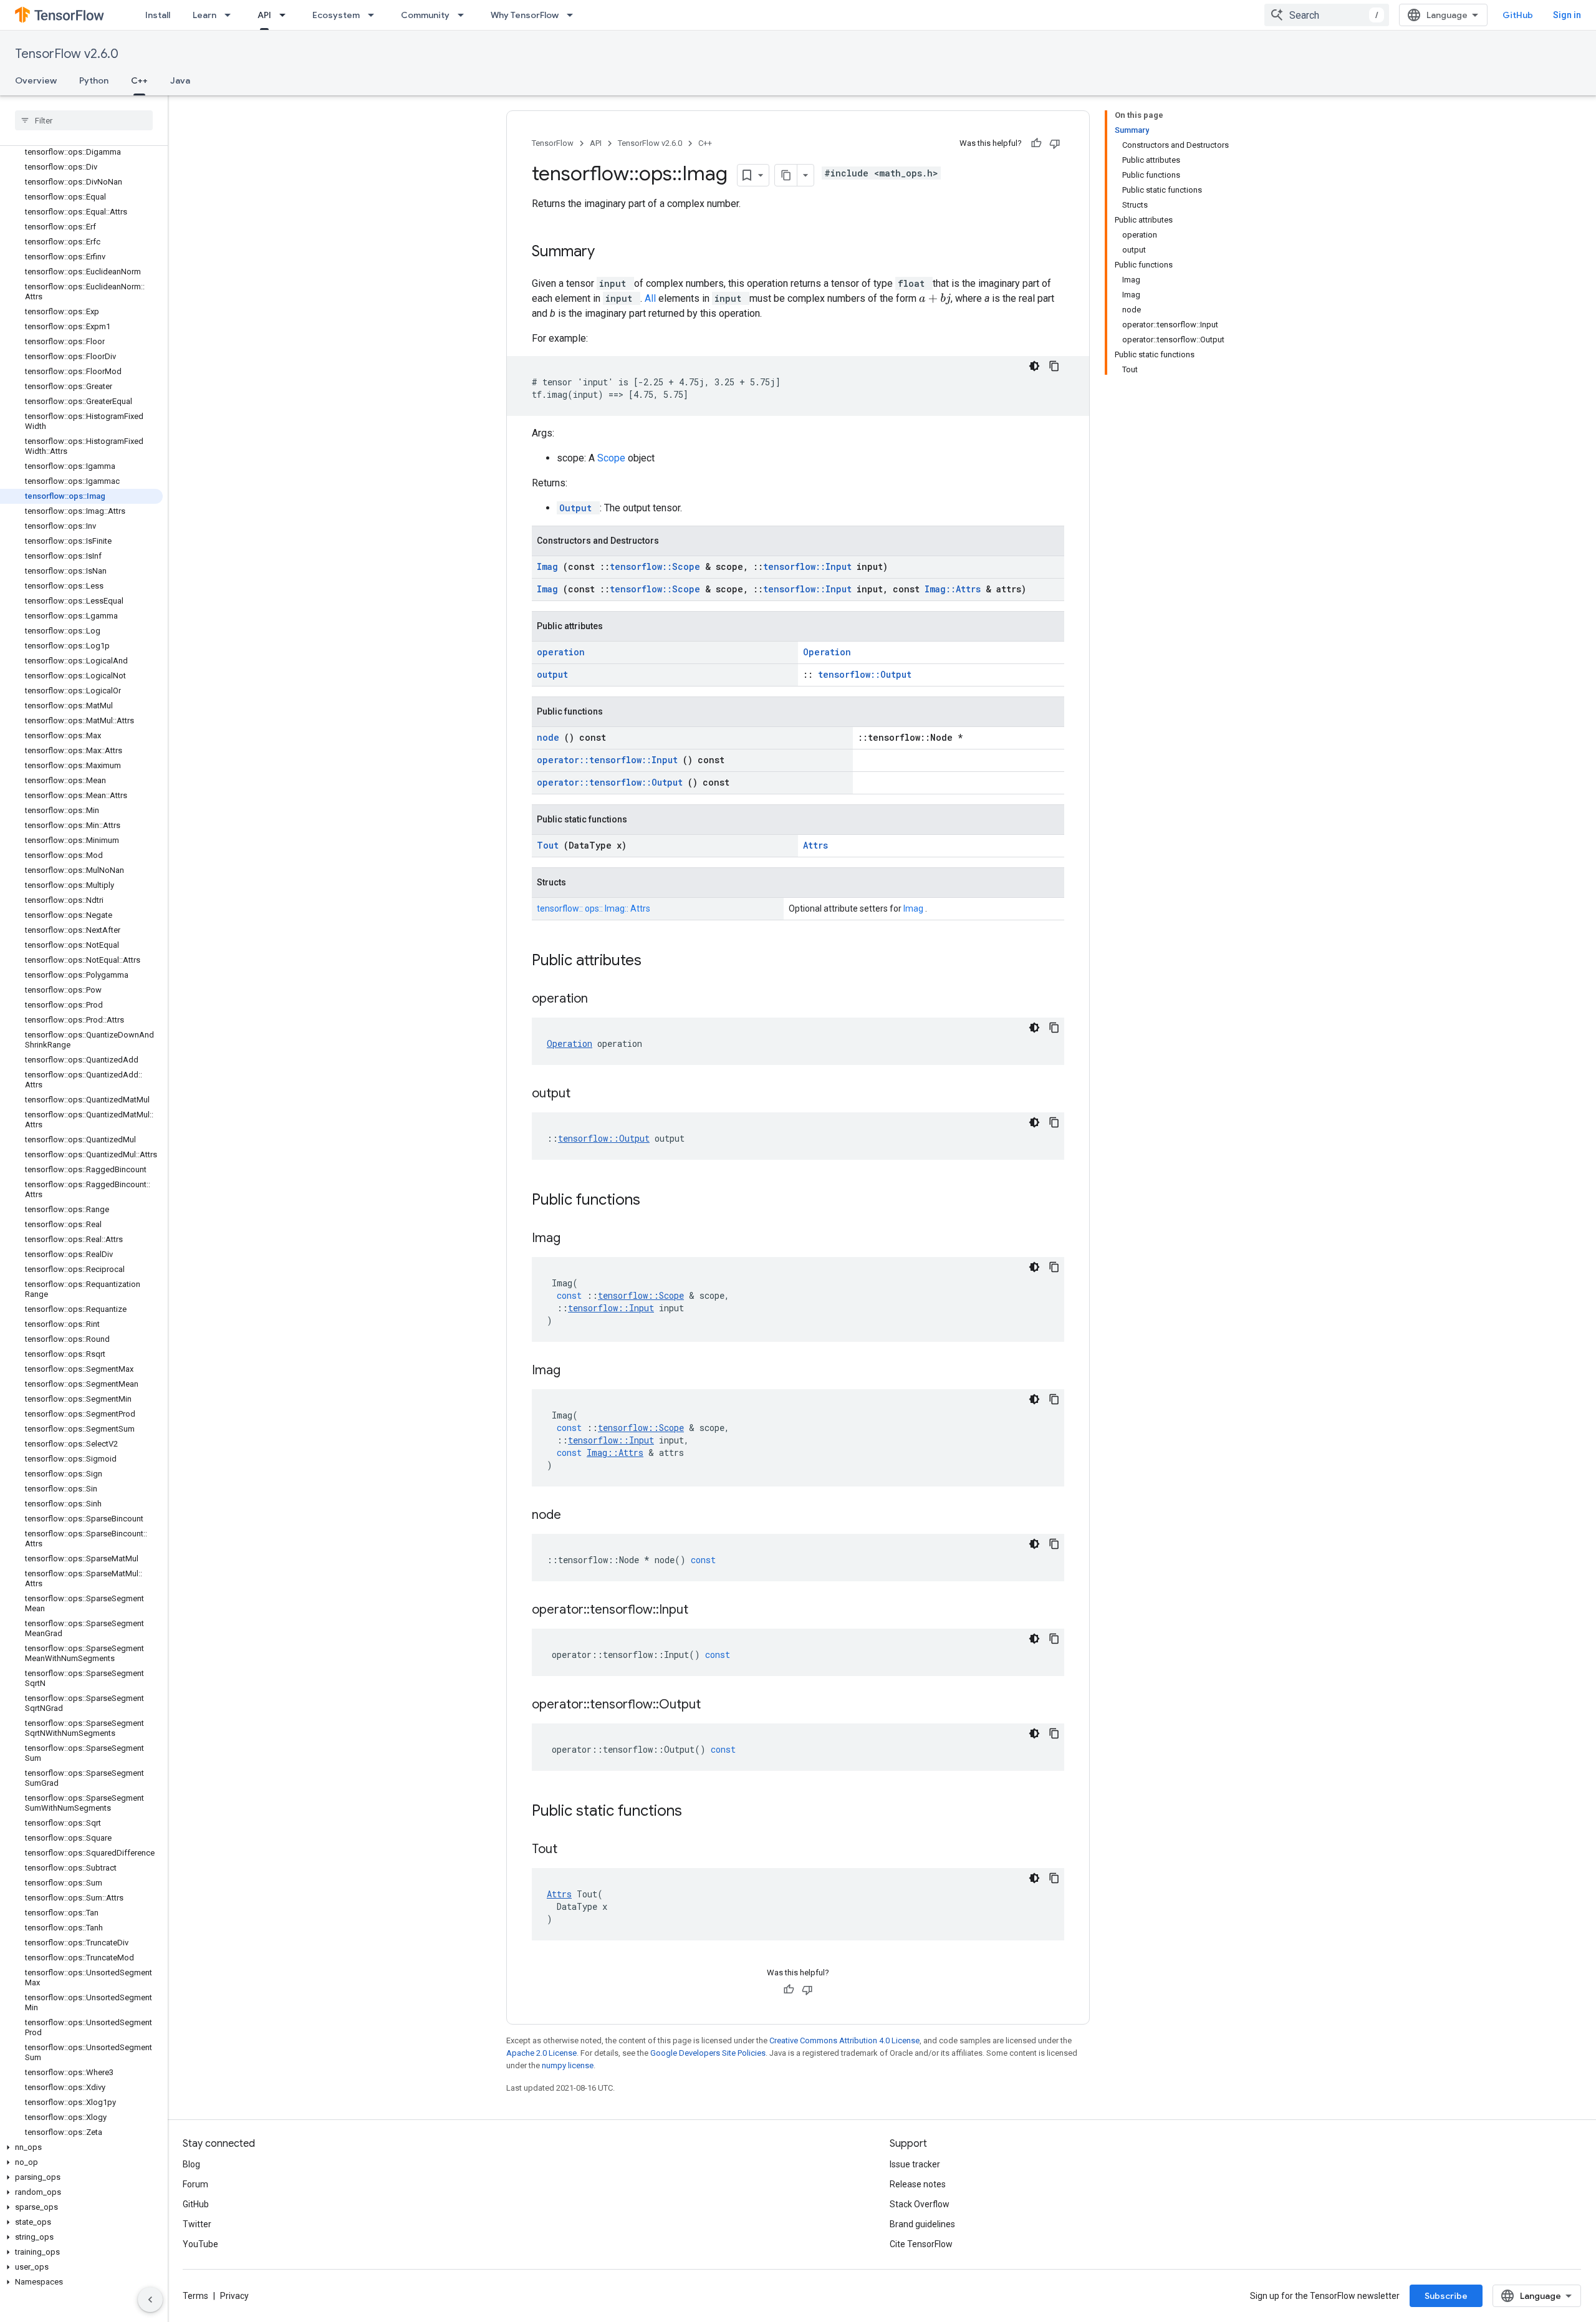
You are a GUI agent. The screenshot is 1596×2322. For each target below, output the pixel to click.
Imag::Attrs (955, 589)
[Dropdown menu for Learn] (231, 15)
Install (158, 15)
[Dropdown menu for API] (286, 15)
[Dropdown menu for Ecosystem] (375, 15)
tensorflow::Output (865, 674)
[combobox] (1327, 15)
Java (180, 80)
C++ (139, 80)
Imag (550, 566)
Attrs (815, 845)
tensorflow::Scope (657, 566)
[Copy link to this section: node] (577, 1516)
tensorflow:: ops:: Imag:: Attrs (594, 908)
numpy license (568, 2065)
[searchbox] (84, 120)
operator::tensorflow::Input (610, 760)
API (264, 15)
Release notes (918, 2184)
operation (561, 652)
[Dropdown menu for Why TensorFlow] (574, 15)
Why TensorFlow (525, 15)
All (651, 298)
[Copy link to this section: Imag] (576, 1239)
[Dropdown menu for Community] (464, 15)
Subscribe (1446, 2296)
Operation (827, 652)
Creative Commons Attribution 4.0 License (844, 2040)
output (552, 674)
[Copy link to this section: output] (586, 1094)
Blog (191, 2164)
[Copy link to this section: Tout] (573, 1850)
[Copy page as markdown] (786, 175)
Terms (195, 2296)
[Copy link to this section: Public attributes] (658, 961)
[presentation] (935, 299)
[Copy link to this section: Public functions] (656, 1201)
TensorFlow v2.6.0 (67, 54)
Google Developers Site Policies (708, 2053)
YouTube (200, 2244)
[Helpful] (1036, 143)
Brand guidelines (922, 2224)
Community (425, 15)
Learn (204, 15)
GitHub (1518, 15)
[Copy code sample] (1054, 366)
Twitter (197, 2224)
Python (94, 80)
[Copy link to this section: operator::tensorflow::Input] (704, 1611)
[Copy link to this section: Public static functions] (698, 1812)
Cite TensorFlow (921, 2244)
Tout (550, 845)
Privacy (234, 2296)
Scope (613, 458)
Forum (195, 2184)
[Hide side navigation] (150, 2300)
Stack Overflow (920, 2204)
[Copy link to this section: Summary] (611, 253)
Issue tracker (915, 2164)
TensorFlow (553, 143)
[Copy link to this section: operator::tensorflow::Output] (716, 1705)
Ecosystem (336, 15)
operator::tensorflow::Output (612, 782)
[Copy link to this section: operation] (603, 1000)
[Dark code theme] (1034, 366)
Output (578, 508)
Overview (36, 80)
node (550, 737)
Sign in (1567, 15)
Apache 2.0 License (541, 2053)
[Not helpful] (1055, 143)
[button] (81, 2147)
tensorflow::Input (810, 566)
